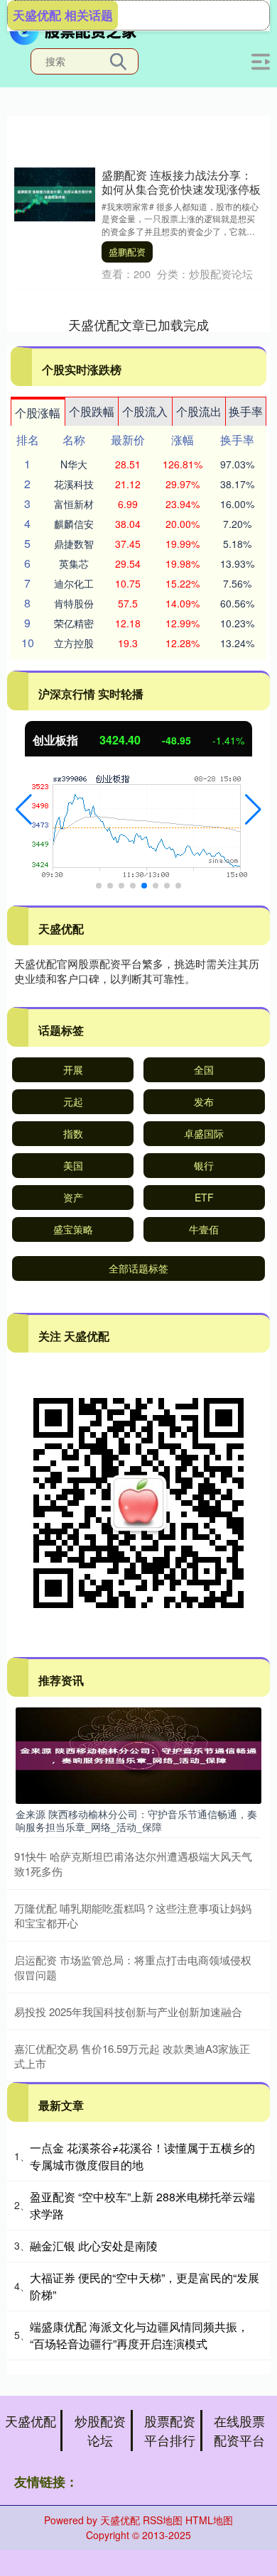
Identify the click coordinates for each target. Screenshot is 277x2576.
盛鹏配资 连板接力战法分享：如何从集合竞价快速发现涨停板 (181, 182)
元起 (73, 1101)
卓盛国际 (204, 1133)
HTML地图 (209, 2520)
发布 (204, 1101)
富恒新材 (74, 504)
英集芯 (74, 563)
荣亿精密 (74, 623)
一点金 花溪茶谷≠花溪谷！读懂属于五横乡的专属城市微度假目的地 (142, 2156)
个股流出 (199, 411)
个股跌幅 (92, 411)
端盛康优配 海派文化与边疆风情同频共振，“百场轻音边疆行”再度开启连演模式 (139, 2335)
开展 (73, 1069)
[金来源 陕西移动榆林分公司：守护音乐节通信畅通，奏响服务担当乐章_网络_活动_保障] (138, 1754)
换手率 (246, 411)
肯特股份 (74, 603)
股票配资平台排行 (170, 2430)
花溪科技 (74, 484)
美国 (73, 1165)
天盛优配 (31, 2421)
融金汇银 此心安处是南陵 (94, 2246)
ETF (204, 1197)
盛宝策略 (73, 1229)
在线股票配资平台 (239, 2430)
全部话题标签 (138, 1268)
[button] (24, 810)
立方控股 (74, 643)
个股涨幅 (38, 413)
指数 (73, 1133)
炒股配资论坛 (100, 2430)
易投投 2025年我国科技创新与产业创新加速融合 (128, 2011)
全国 (204, 1069)
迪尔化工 (74, 583)
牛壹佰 (204, 1229)
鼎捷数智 (74, 544)
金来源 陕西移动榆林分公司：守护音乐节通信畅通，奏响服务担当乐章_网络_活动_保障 (136, 1820)
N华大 (74, 464)
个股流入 (145, 411)
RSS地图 (163, 2520)
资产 (73, 1197)
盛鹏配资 (127, 252)
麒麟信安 (74, 524)
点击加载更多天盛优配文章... (139, 324)
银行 (204, 1165)
